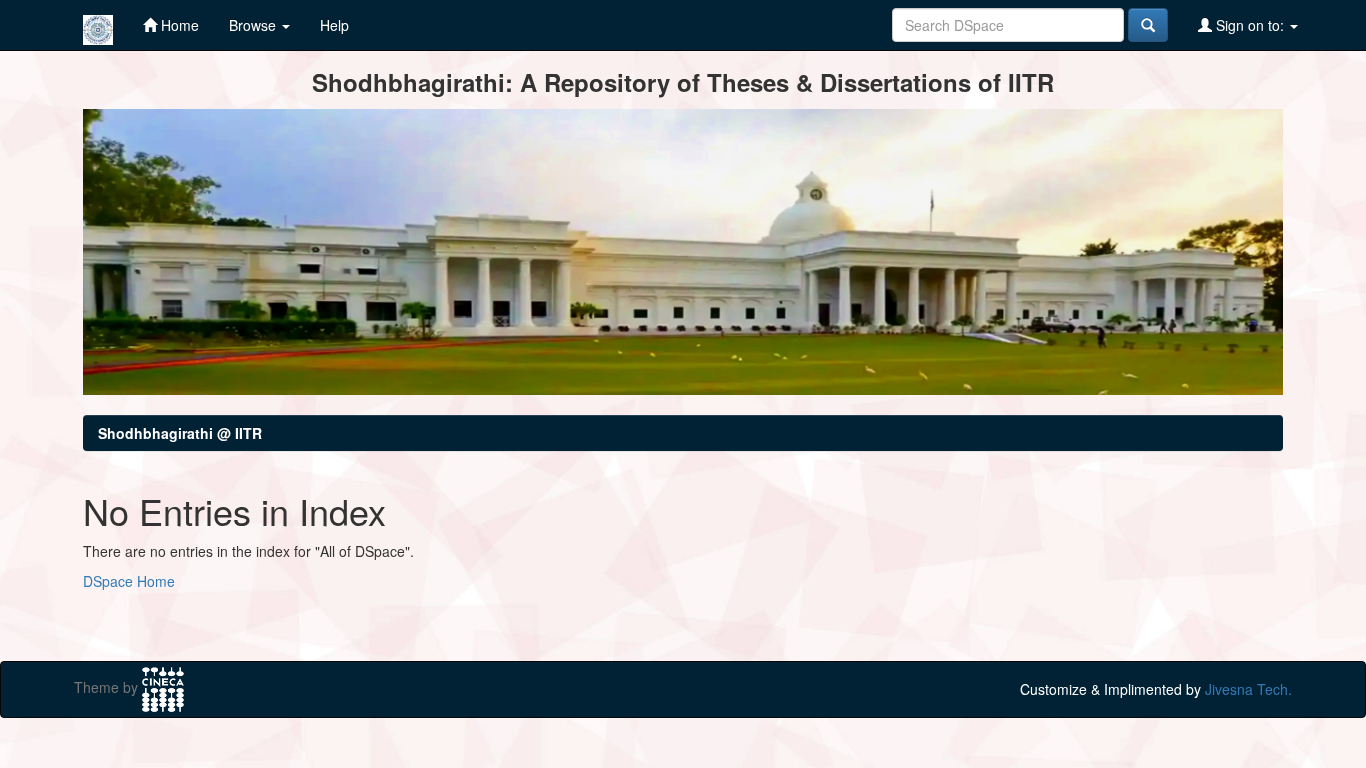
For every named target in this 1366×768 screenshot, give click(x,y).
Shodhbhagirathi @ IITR (180, 433)
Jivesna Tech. (1248, 689)
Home (178, 25)
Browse (254, 25)
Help (334, 25)
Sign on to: (1250, 25)
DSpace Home (129, 581)
